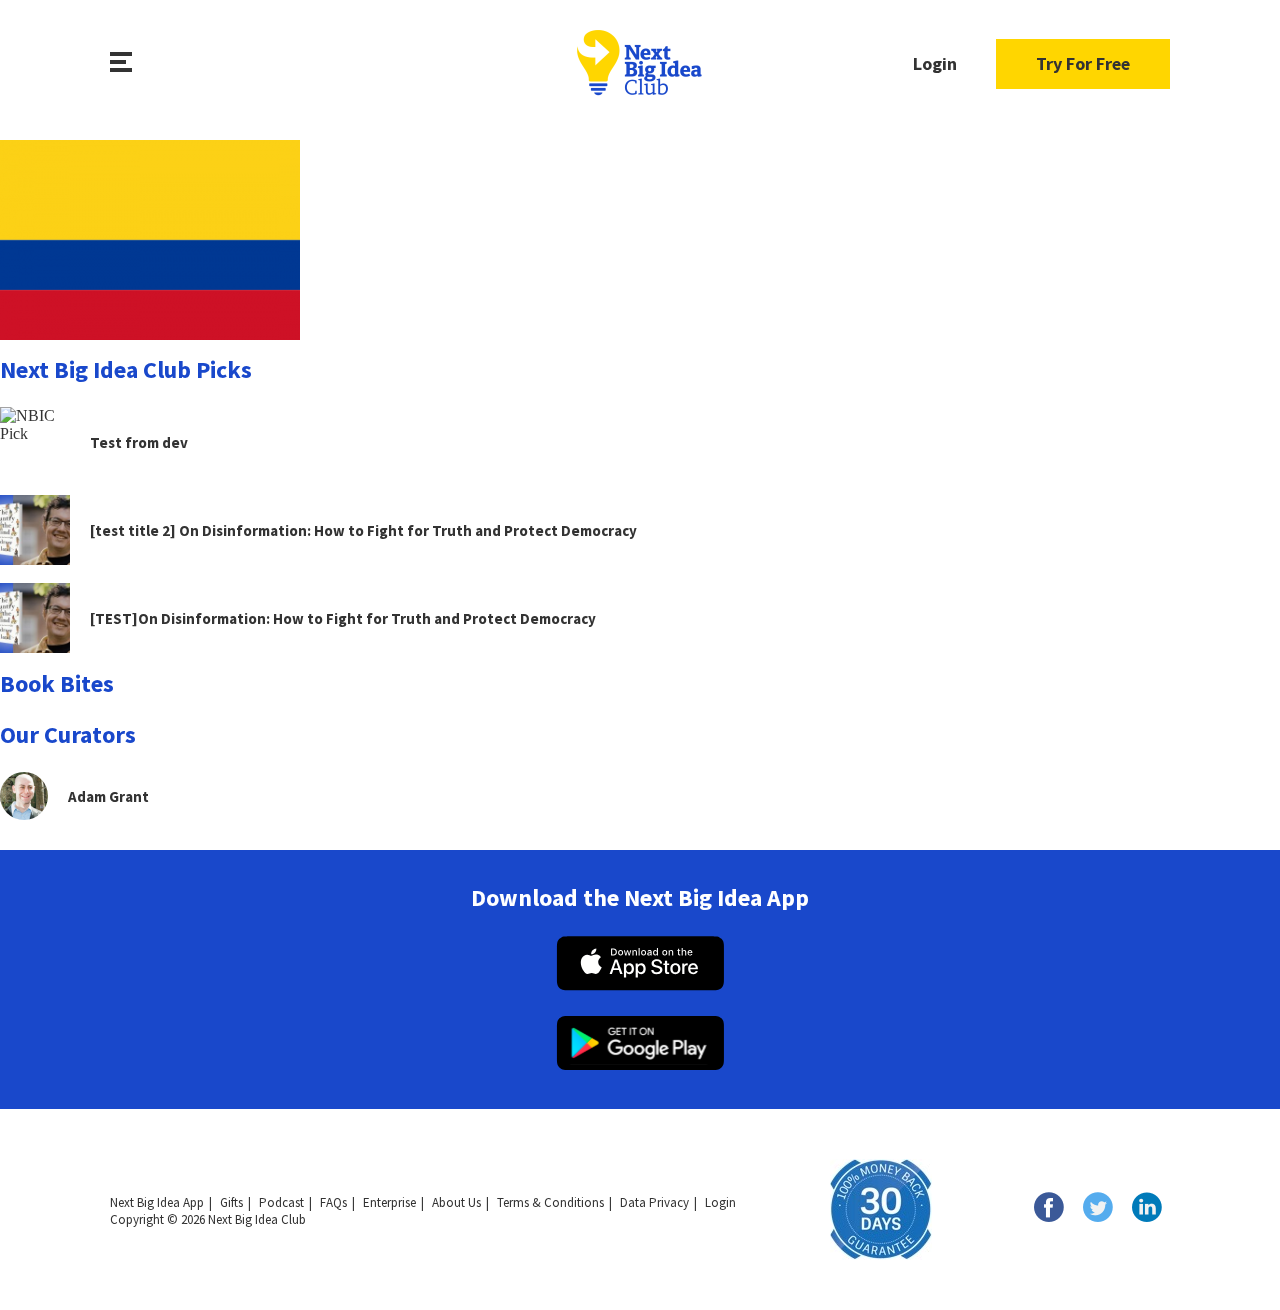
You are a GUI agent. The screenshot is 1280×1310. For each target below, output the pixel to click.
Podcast (281, 1202)
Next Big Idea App (157, 1202)
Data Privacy (654, 1202)
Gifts (231, 1202)
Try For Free (1083, 63)
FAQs (333, 1202)
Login (935, 63)
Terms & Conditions (550, 1202)
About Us (456, 1202)
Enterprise (389, 1202)
